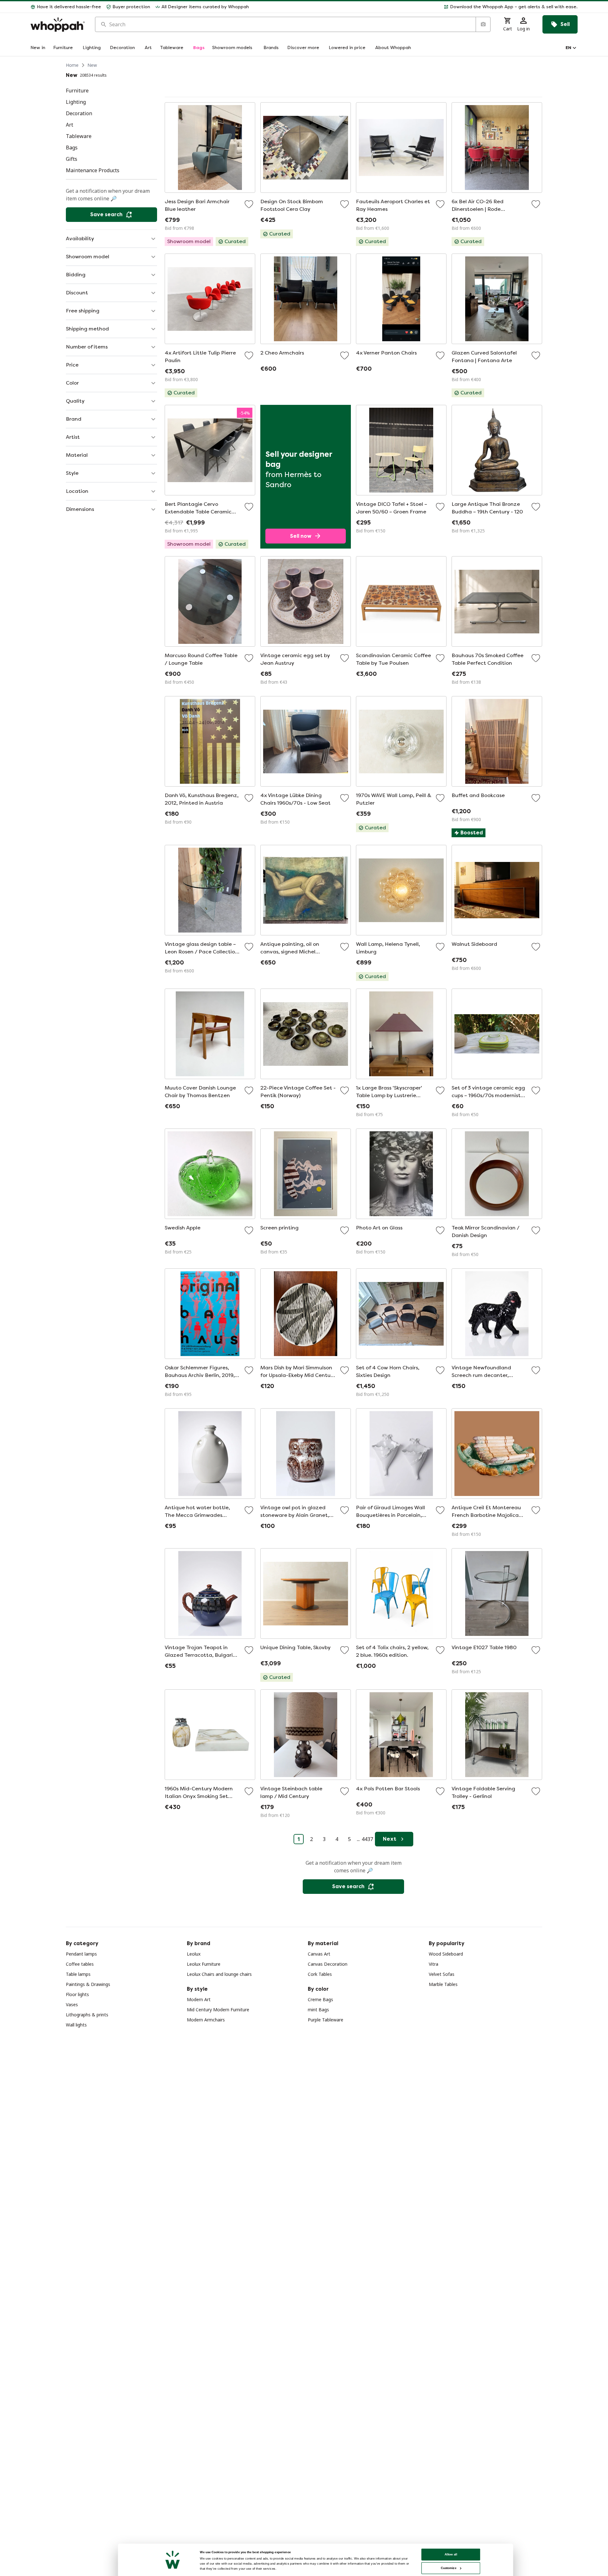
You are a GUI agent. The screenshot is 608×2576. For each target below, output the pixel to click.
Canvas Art (319, 1954)
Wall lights (76, 2025)
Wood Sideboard (446, 1954)
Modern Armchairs (206, 2020)
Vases (72, 2004)
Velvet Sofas (442, 1974)
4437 (367, 1839)
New (92, 65)
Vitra (434, 1964)
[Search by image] (483, 24)
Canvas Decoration (328, 1964)
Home (72, 65)
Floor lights (77, 1994)
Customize (449, 2568)
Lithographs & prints (87, 2015)
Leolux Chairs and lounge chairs (219, 1974)
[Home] (58, 25)
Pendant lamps (81, 1954)
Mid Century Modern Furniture (218, 2010)
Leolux (194, 1954)
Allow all (451, 2554)
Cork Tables (320, 1974)
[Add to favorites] (249, 204)
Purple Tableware (326, 2020)
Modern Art (199, 1999)
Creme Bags (320, 1999)
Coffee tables (80, 1964)
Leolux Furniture (204, 1964)
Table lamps (78, 1974)
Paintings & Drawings (88, 1984)
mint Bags (318, 2010)
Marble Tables (443, 1984)
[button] (416, 7)
